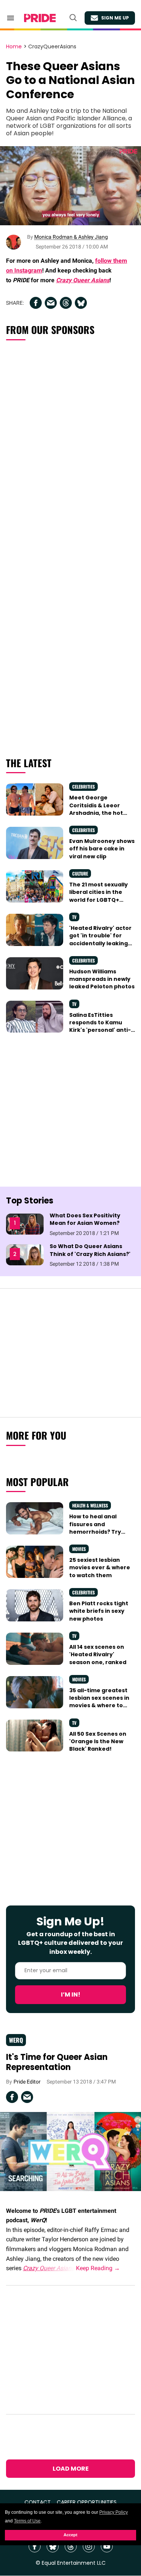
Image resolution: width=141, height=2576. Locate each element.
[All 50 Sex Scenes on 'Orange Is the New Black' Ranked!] (35, 1735)
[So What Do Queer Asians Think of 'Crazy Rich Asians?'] (25, 1254)
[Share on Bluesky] (81, 303)
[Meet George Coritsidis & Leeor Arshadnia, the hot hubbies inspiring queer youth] (35, 799)
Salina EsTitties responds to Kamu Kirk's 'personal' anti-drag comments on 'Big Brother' (100, 1030)
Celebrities (83, 787)
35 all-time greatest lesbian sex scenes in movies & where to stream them (99, 1702)
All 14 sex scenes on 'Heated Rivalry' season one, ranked (98, 1655)
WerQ (16, 2040)
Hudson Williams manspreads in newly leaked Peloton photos (102, 979)
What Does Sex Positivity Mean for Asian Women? (85, 1219)
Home (14, 47)
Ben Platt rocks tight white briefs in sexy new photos (99, 1611)
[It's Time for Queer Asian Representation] (70, 2151)
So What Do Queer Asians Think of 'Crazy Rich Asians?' (90, 1250)
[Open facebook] (35, 2546)
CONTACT (38, 2502)
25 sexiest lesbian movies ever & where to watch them (100, 1568)
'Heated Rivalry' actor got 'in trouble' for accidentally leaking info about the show (100, 939)
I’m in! (71, 1994)
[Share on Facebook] (36, 303)
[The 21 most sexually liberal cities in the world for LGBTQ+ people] (35, 886)
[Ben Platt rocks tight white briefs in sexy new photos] (35, 1605)
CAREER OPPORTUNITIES (87, 2502)
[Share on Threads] (66, 303)
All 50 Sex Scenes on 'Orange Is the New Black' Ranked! (98, 1742)
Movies (79, 1549)
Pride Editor (27, 2082)
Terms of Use (27, 2521)
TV (74, 917)
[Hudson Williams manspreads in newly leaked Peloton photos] (35, 973)
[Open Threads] (71, 2546)
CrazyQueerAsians (52, 47)
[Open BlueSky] (53, 2546)
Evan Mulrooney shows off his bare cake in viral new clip (102, 849)
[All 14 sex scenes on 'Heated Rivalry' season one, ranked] (35, 1648)
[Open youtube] (107, 2546)
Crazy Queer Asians (83, 280)
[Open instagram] (89, 2546)
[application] (70, 186)
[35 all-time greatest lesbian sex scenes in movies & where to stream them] (35, 1692)
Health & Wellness (90, 1505)
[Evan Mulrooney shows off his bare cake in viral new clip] (35, 843)
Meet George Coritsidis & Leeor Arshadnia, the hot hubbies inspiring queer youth (96, 813)
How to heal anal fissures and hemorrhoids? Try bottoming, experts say (97, 1532)
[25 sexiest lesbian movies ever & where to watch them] (35, 1561)
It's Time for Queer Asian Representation (57, 2062)
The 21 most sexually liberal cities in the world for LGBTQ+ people (99, 896)
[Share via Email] (51, 303)
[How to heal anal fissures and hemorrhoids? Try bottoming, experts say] (35, 1518)
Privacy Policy (114, 2512)
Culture (80, 873)
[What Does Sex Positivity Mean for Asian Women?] (25, 1224)
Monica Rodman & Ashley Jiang (71, 237)
